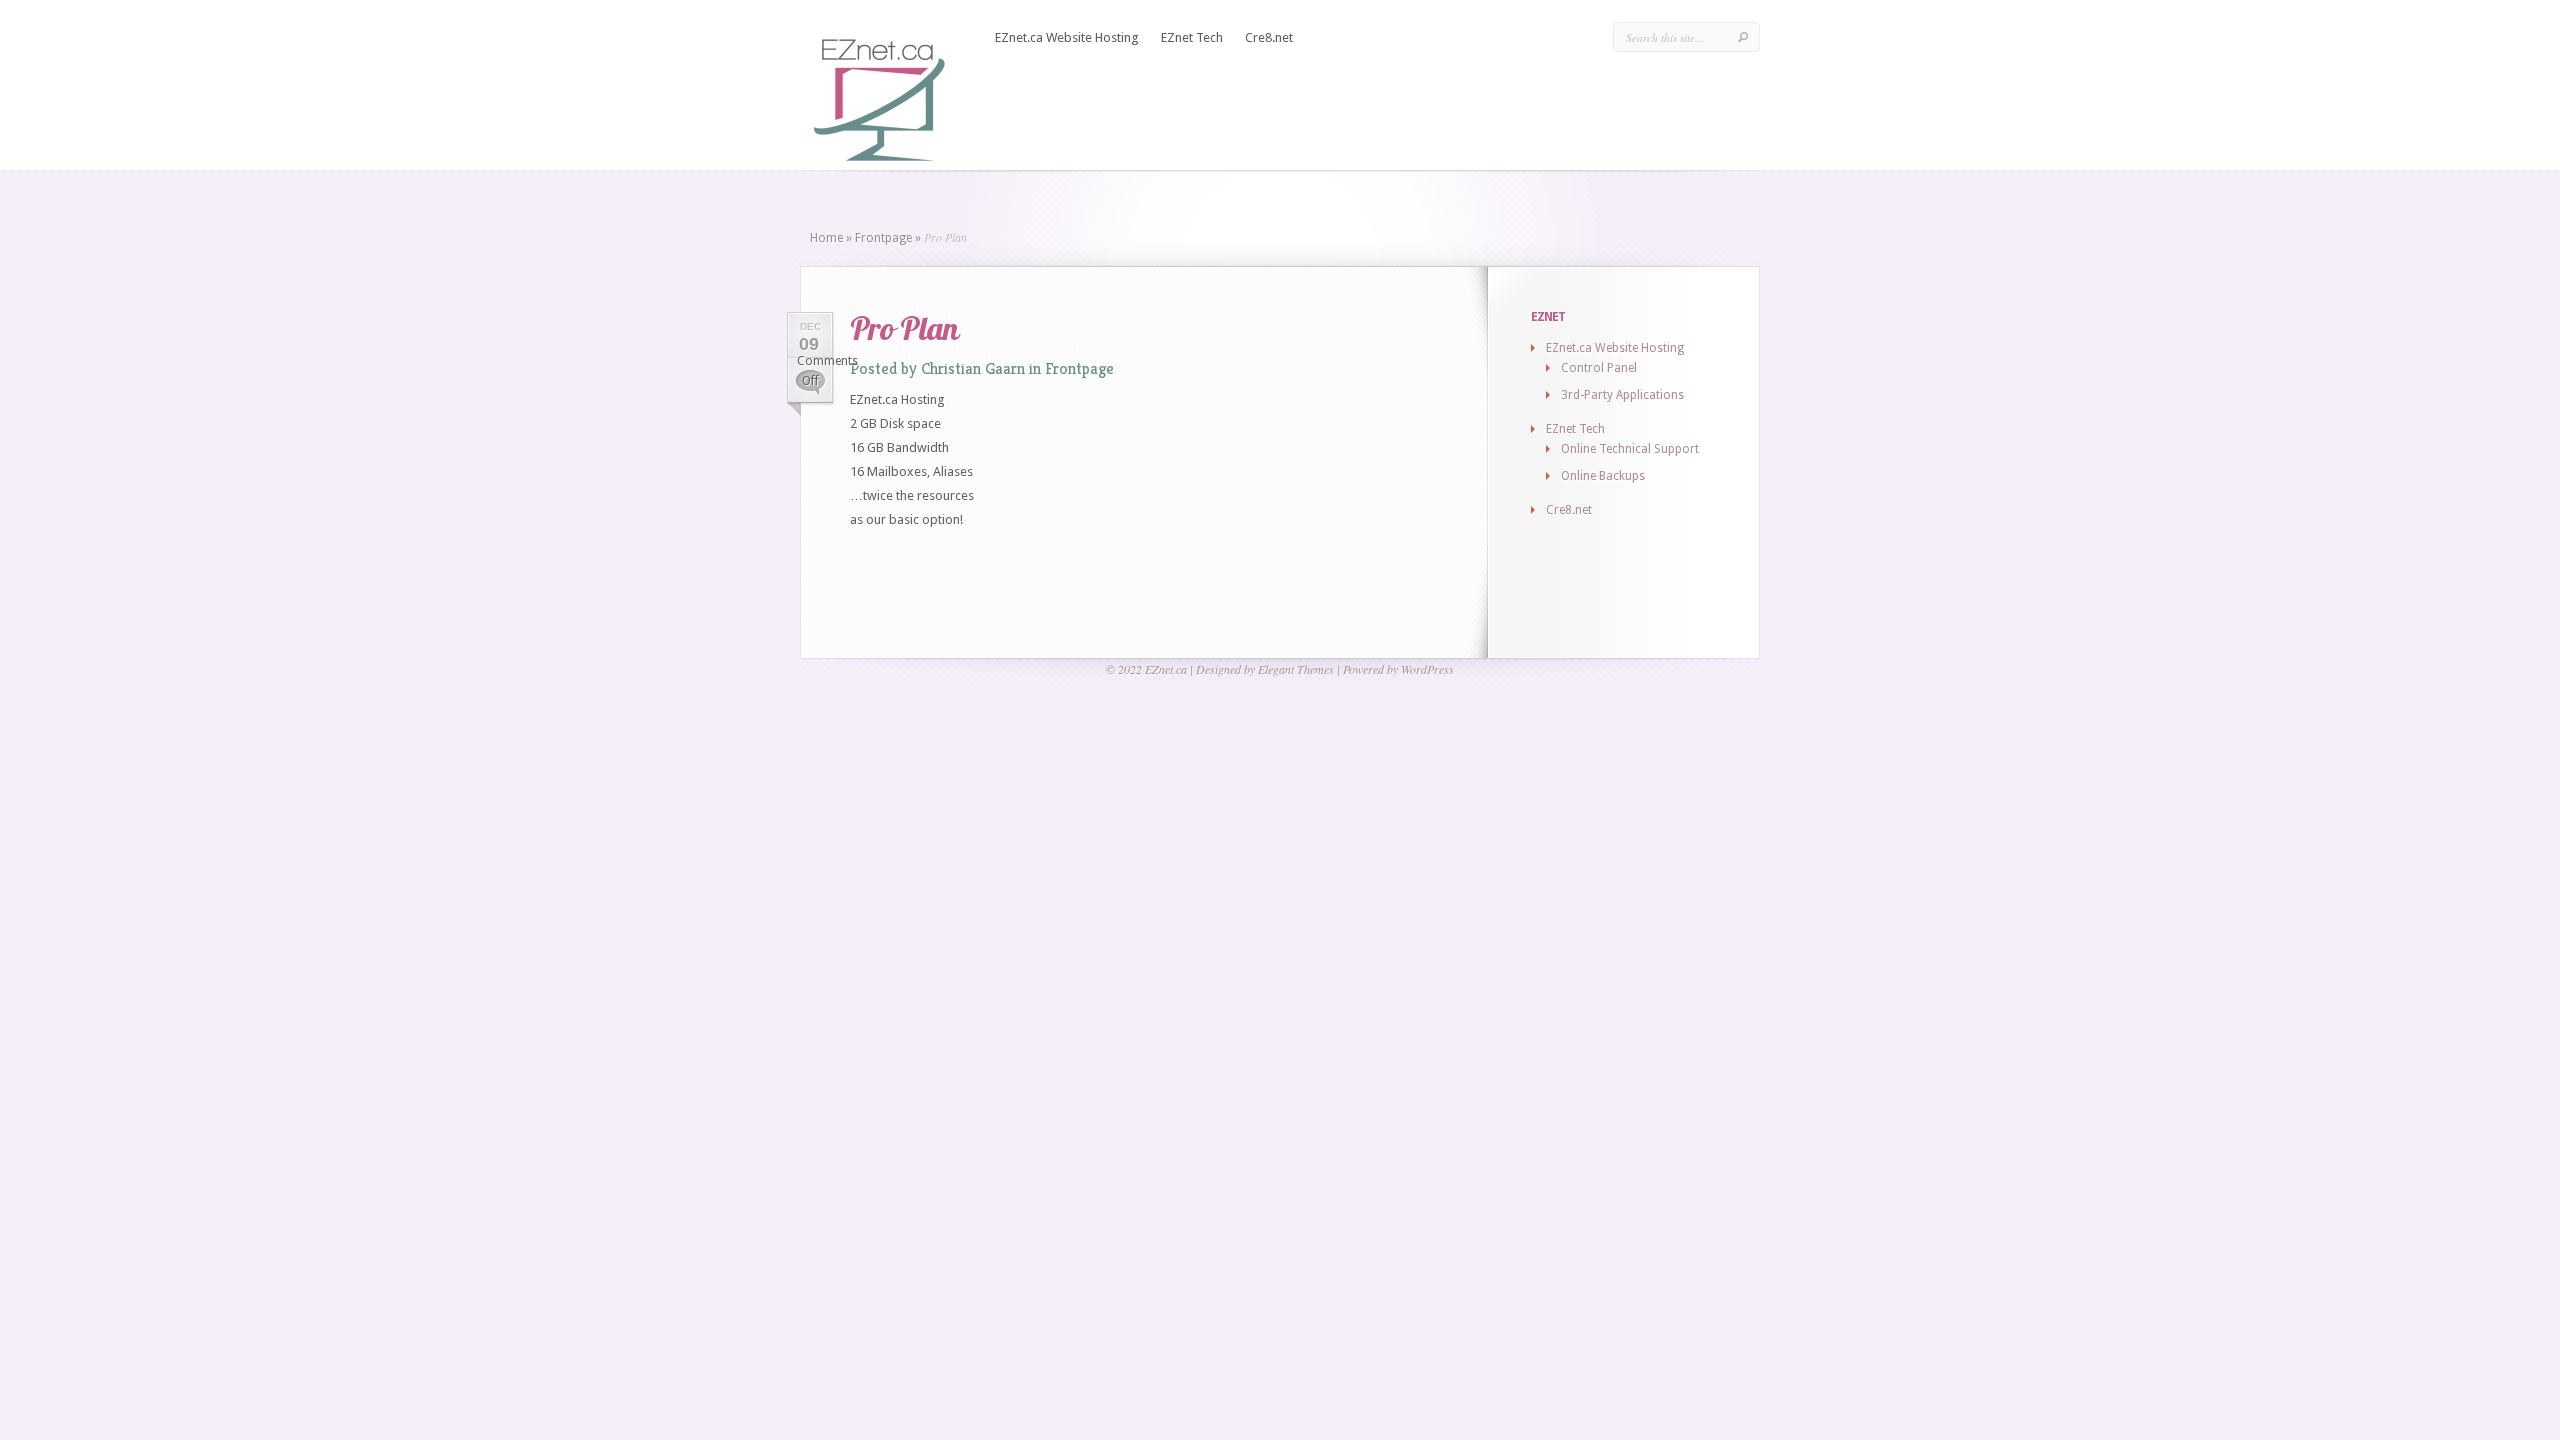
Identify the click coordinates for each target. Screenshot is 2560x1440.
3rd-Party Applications (1622, 395)
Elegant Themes (1296, 669)
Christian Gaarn (973, 368)
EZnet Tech (1192, 37)
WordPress (1427, 669)
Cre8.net (1269, 37)
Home (826, 238)
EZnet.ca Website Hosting (1067, 37)
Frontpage (883, 238)
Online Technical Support (1630, 449)
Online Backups (1603, 476)
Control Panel (1599, 368)
